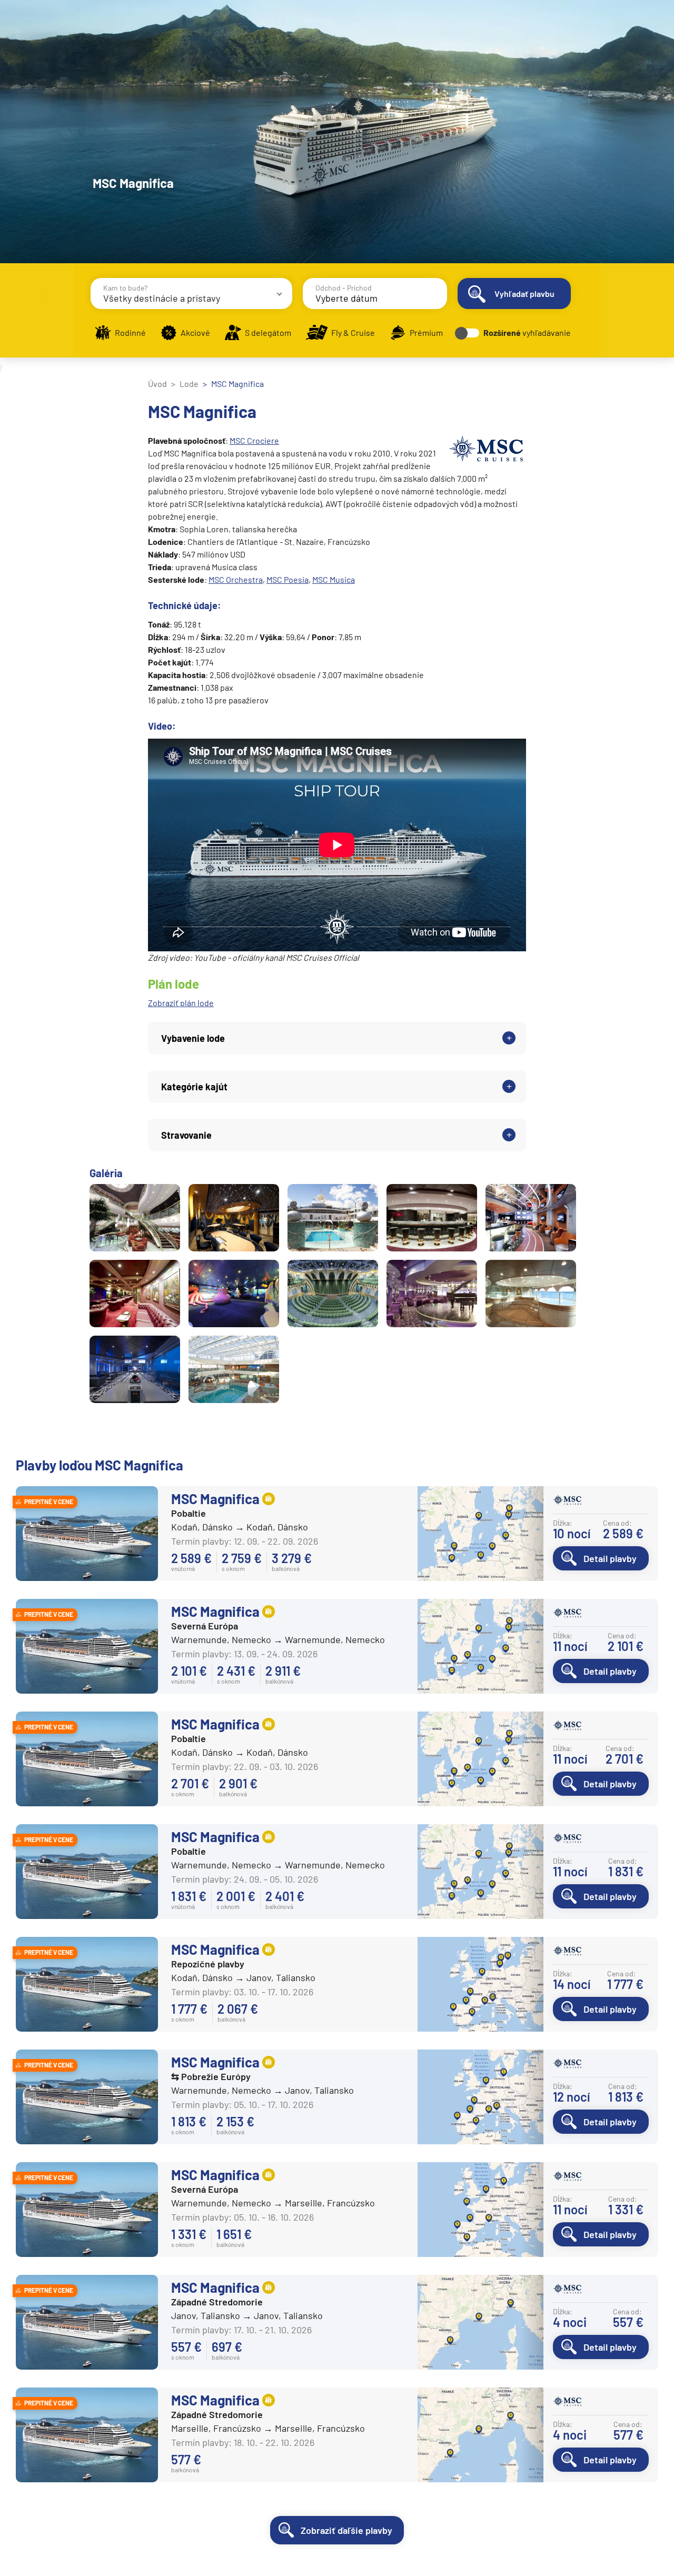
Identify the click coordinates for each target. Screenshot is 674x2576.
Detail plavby (610, 1558)
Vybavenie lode (193, 1038)
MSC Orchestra (236, 579)
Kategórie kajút (194, 1087)
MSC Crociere (254, 440)
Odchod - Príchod (344, 288)
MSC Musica (334, 579)
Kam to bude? (125, 288)
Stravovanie (186, 1135)
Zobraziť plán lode (181, 1003)
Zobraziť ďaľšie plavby (346, 2530)
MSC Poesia (288, 579)
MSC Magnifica (215, 1499)
